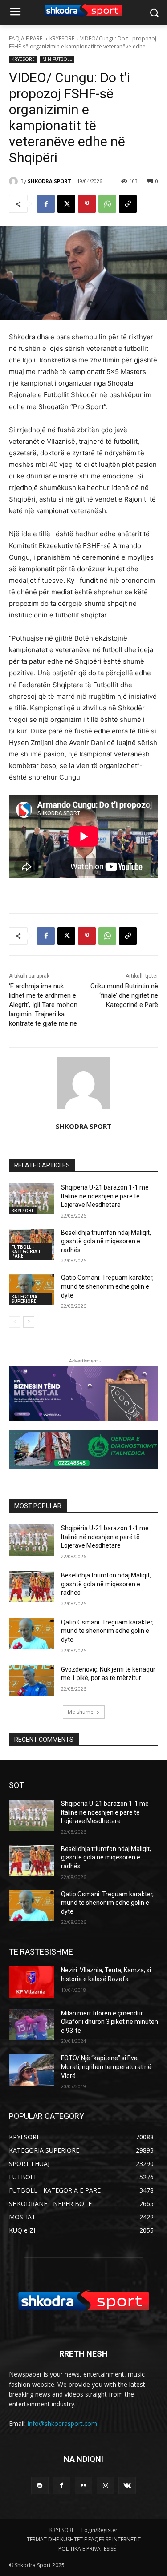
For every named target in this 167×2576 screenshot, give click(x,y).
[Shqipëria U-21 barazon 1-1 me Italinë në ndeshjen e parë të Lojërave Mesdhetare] (31, 1199)
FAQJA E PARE (26, 38)
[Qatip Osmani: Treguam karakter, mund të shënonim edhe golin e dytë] (31, 1289)
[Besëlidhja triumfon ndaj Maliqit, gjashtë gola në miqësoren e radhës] (31, 1587)
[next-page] (29, 1322)
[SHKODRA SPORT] (15, 181)
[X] (66, 204)
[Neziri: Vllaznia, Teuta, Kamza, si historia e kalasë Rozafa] (31, 1982)
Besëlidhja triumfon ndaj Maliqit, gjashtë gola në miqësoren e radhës (106, 1241)
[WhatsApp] (107, 204)
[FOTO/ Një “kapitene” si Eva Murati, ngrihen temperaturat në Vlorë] (31, 2070)
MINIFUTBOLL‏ (57, 59)
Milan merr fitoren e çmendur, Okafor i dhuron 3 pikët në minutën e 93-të (110, 2022)
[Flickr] (83, 2486)
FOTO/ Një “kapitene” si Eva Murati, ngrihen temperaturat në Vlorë (106, 2067)
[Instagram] (105, 2486)
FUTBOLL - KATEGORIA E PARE (26, 1251)
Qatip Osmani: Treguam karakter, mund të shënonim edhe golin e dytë (107, 1286)
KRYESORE (62, 38)
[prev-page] (14, 1322)
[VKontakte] (127, 2486)
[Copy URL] (128, 204)
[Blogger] (40, 2486)
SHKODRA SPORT (49, 181)
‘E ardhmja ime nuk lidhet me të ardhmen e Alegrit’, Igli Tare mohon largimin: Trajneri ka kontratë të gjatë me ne (43, 1005)
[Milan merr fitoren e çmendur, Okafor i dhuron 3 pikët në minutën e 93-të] (31, 2025)
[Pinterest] (87, 204)
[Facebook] (46, 204)
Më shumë (81, 1712)
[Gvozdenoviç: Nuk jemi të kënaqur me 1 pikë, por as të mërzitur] (31, 1681)
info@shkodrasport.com (62, 2423)
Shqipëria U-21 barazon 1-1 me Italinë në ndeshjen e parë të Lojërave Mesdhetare (105, 1196)
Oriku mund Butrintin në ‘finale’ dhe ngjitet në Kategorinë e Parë (124, 995)
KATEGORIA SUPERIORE (24, 1299)
